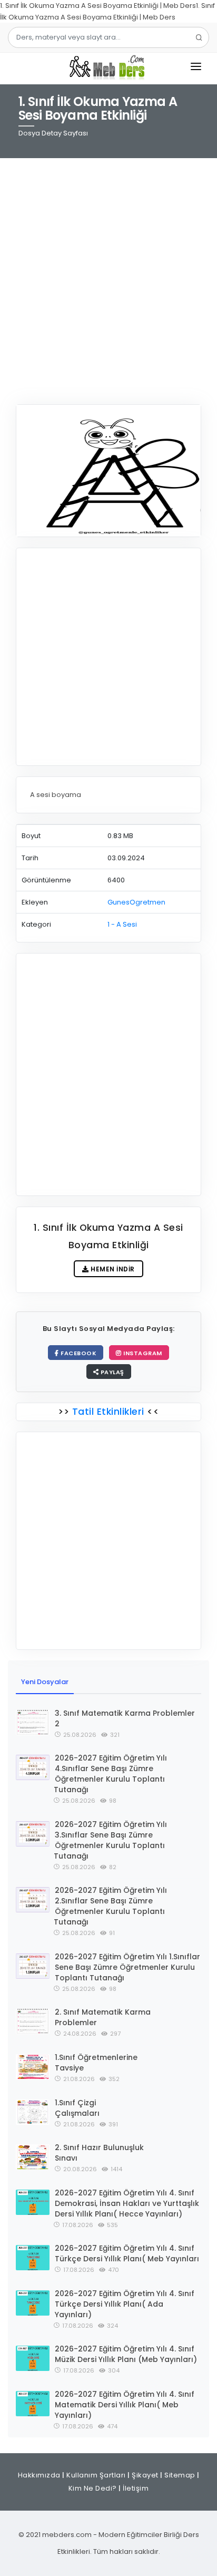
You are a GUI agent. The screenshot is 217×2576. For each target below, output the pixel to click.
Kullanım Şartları (96, 2475)
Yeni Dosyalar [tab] (45, 1682)
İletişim (136, 2488)
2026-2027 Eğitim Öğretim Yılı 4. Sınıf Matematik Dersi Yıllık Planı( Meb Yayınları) (125, 2405)
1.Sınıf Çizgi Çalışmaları (77, 2108)
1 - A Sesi (122, 924)
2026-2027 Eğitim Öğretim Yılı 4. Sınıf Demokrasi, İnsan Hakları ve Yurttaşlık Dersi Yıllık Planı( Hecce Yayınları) (127, 2203)
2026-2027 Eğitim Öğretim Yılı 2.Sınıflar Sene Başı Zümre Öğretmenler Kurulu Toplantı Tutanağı (110, 1906)
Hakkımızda (39, 2475)
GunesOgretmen (136, 902)
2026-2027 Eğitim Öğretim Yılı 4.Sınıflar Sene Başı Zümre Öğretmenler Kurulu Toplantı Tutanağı (110, 1774)
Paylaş (111, 1372)
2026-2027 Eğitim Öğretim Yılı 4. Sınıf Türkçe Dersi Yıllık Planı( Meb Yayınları (127, 2253)
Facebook (78, 1353)
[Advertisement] (108, 275)
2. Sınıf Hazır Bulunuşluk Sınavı (99, 2153)
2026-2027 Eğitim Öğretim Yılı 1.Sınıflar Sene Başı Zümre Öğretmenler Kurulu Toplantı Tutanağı (127, 1967)
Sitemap (180, 2475)
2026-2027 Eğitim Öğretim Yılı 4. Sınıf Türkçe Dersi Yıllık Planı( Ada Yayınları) (125, 2304)
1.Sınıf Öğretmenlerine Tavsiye (96, 2063)
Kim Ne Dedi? (93, 2488)
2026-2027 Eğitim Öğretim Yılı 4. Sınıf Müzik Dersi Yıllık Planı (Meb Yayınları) (126, 2354)
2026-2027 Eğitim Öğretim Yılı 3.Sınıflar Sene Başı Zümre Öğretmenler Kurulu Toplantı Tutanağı (110, 1840)
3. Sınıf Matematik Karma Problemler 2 (125, 1718)
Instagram (142, 1353)
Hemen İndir (112, 1269)
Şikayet (145, 2475)
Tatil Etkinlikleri (108, 1411)
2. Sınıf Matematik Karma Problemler (103, 2017)
